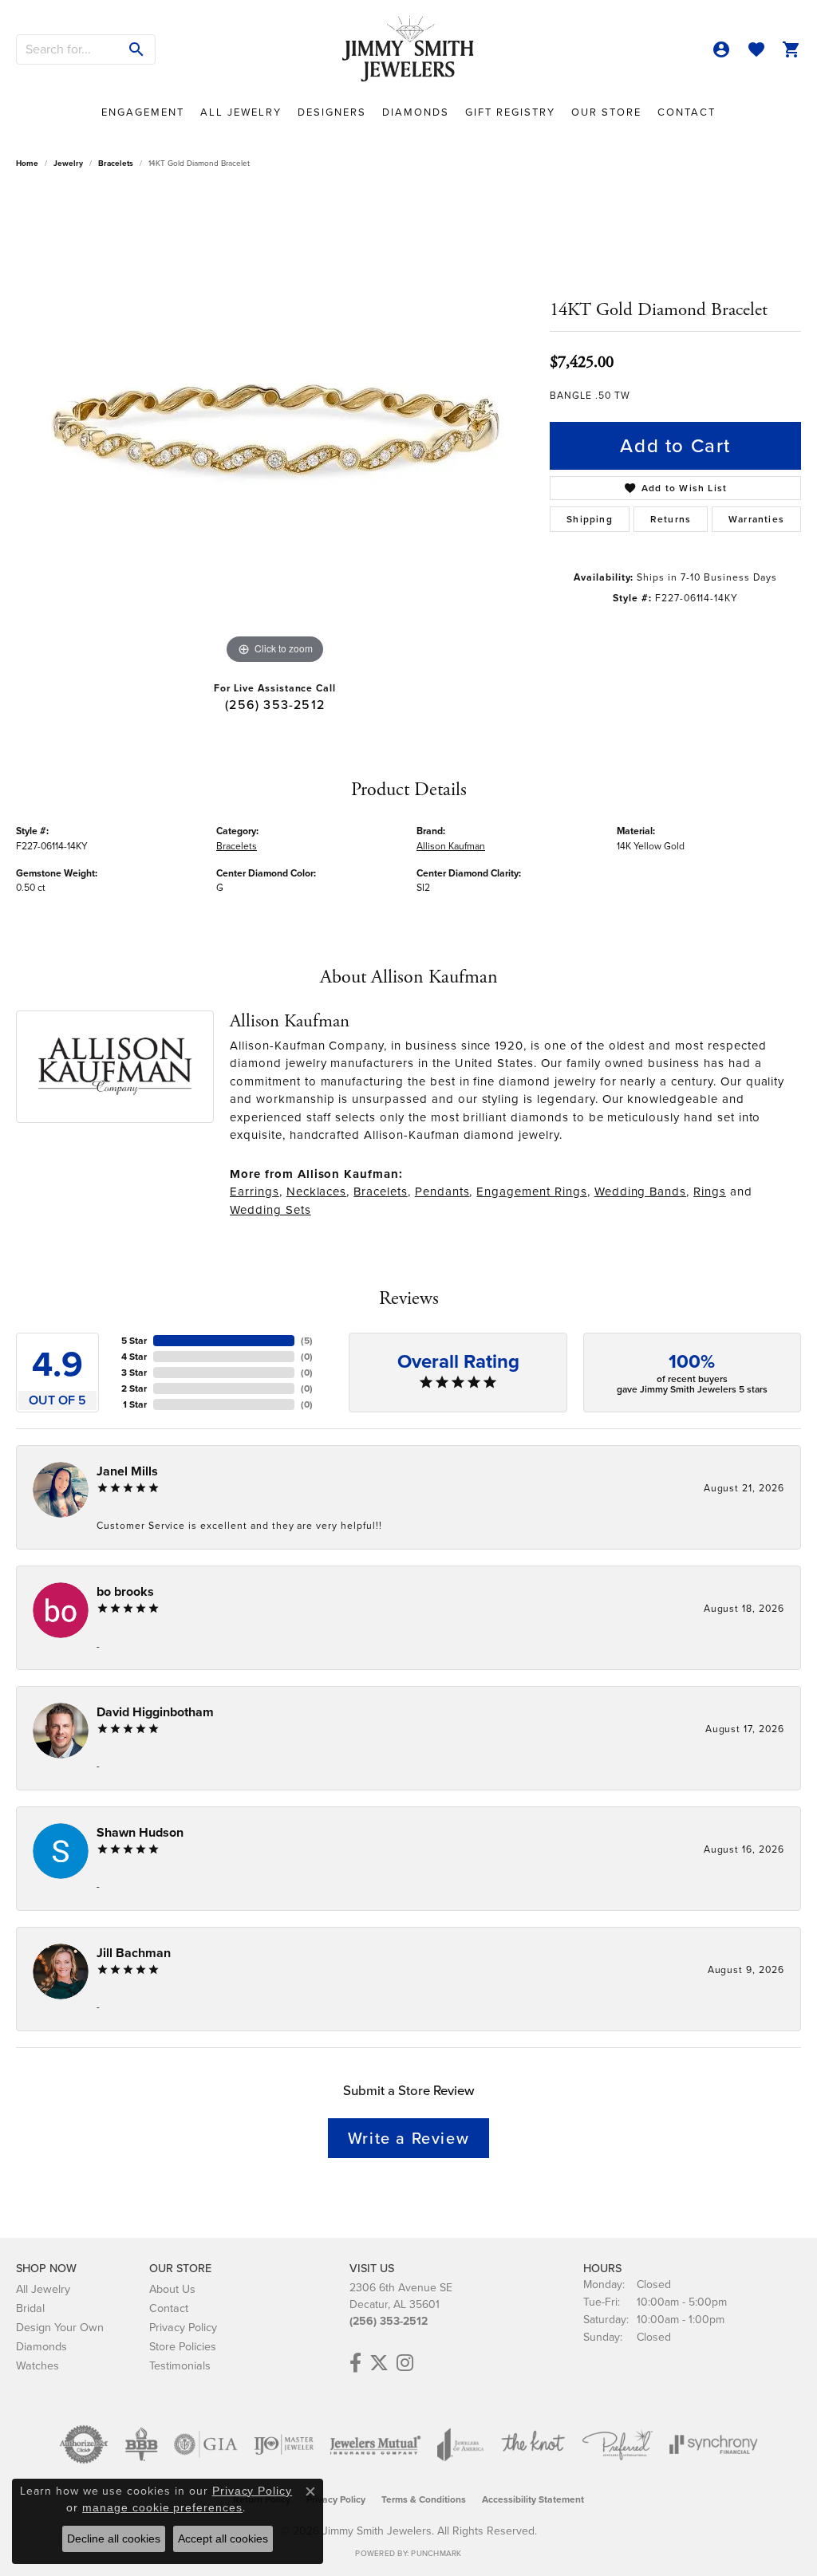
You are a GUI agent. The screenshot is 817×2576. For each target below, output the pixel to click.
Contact (687, 112)
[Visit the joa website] (460, 2444)
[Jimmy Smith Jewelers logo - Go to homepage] (408, 49)
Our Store (606, 112)
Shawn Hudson (140, 1832)
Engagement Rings (531, 1191)
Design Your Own (60, 2327)
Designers (332, 112)
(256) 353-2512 (275, 705)
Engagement (143, 112)
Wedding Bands (640, 1191)
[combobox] (68, 49)
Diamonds (416, 112)
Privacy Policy (183, 2327)
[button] (721, 49)
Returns (671, 519)
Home (27, 163)
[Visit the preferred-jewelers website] (618, 2444)
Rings (710, 1191)
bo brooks (125, 1591)
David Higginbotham (155, 1712)
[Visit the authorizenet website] (84, 2444)
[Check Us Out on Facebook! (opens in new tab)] (355, 2363)
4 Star (134, 1357)
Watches (37, 2365)
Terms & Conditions (424, 2499)
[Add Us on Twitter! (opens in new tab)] (379, 2363)
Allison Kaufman (451, 846)
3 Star (134, 1373)
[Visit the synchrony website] (714, 2444)
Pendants (442, 1191)
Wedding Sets (270, 1210)
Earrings (255, 1191)
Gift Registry (510, 112)
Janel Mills (127, 1471)
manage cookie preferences (162, 2507)
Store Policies (183, 2346)
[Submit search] (137, 49)
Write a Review (408, 2138)
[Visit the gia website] (206, 2444)
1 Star (135, 1404)
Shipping (590, 519)
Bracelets (116, 163)
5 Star (134, 1341)
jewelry (68, 163)
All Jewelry (241, 112)
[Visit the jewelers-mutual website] (375, 2444)
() (307, 1341)
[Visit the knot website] (533, 2444)
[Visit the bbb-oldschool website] (141, 2444)
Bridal (30, 2308)
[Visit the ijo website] (284, 2444)
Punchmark (436, 2553)
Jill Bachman (134, 1953)
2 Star (134, 1388)
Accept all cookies (223, 2539)
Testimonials (180, 2365)
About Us (172, 2289)
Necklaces (317, 1191)
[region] (275, 429)
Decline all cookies (114, 2539)
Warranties (756, 519)
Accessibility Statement (533, 2499)
